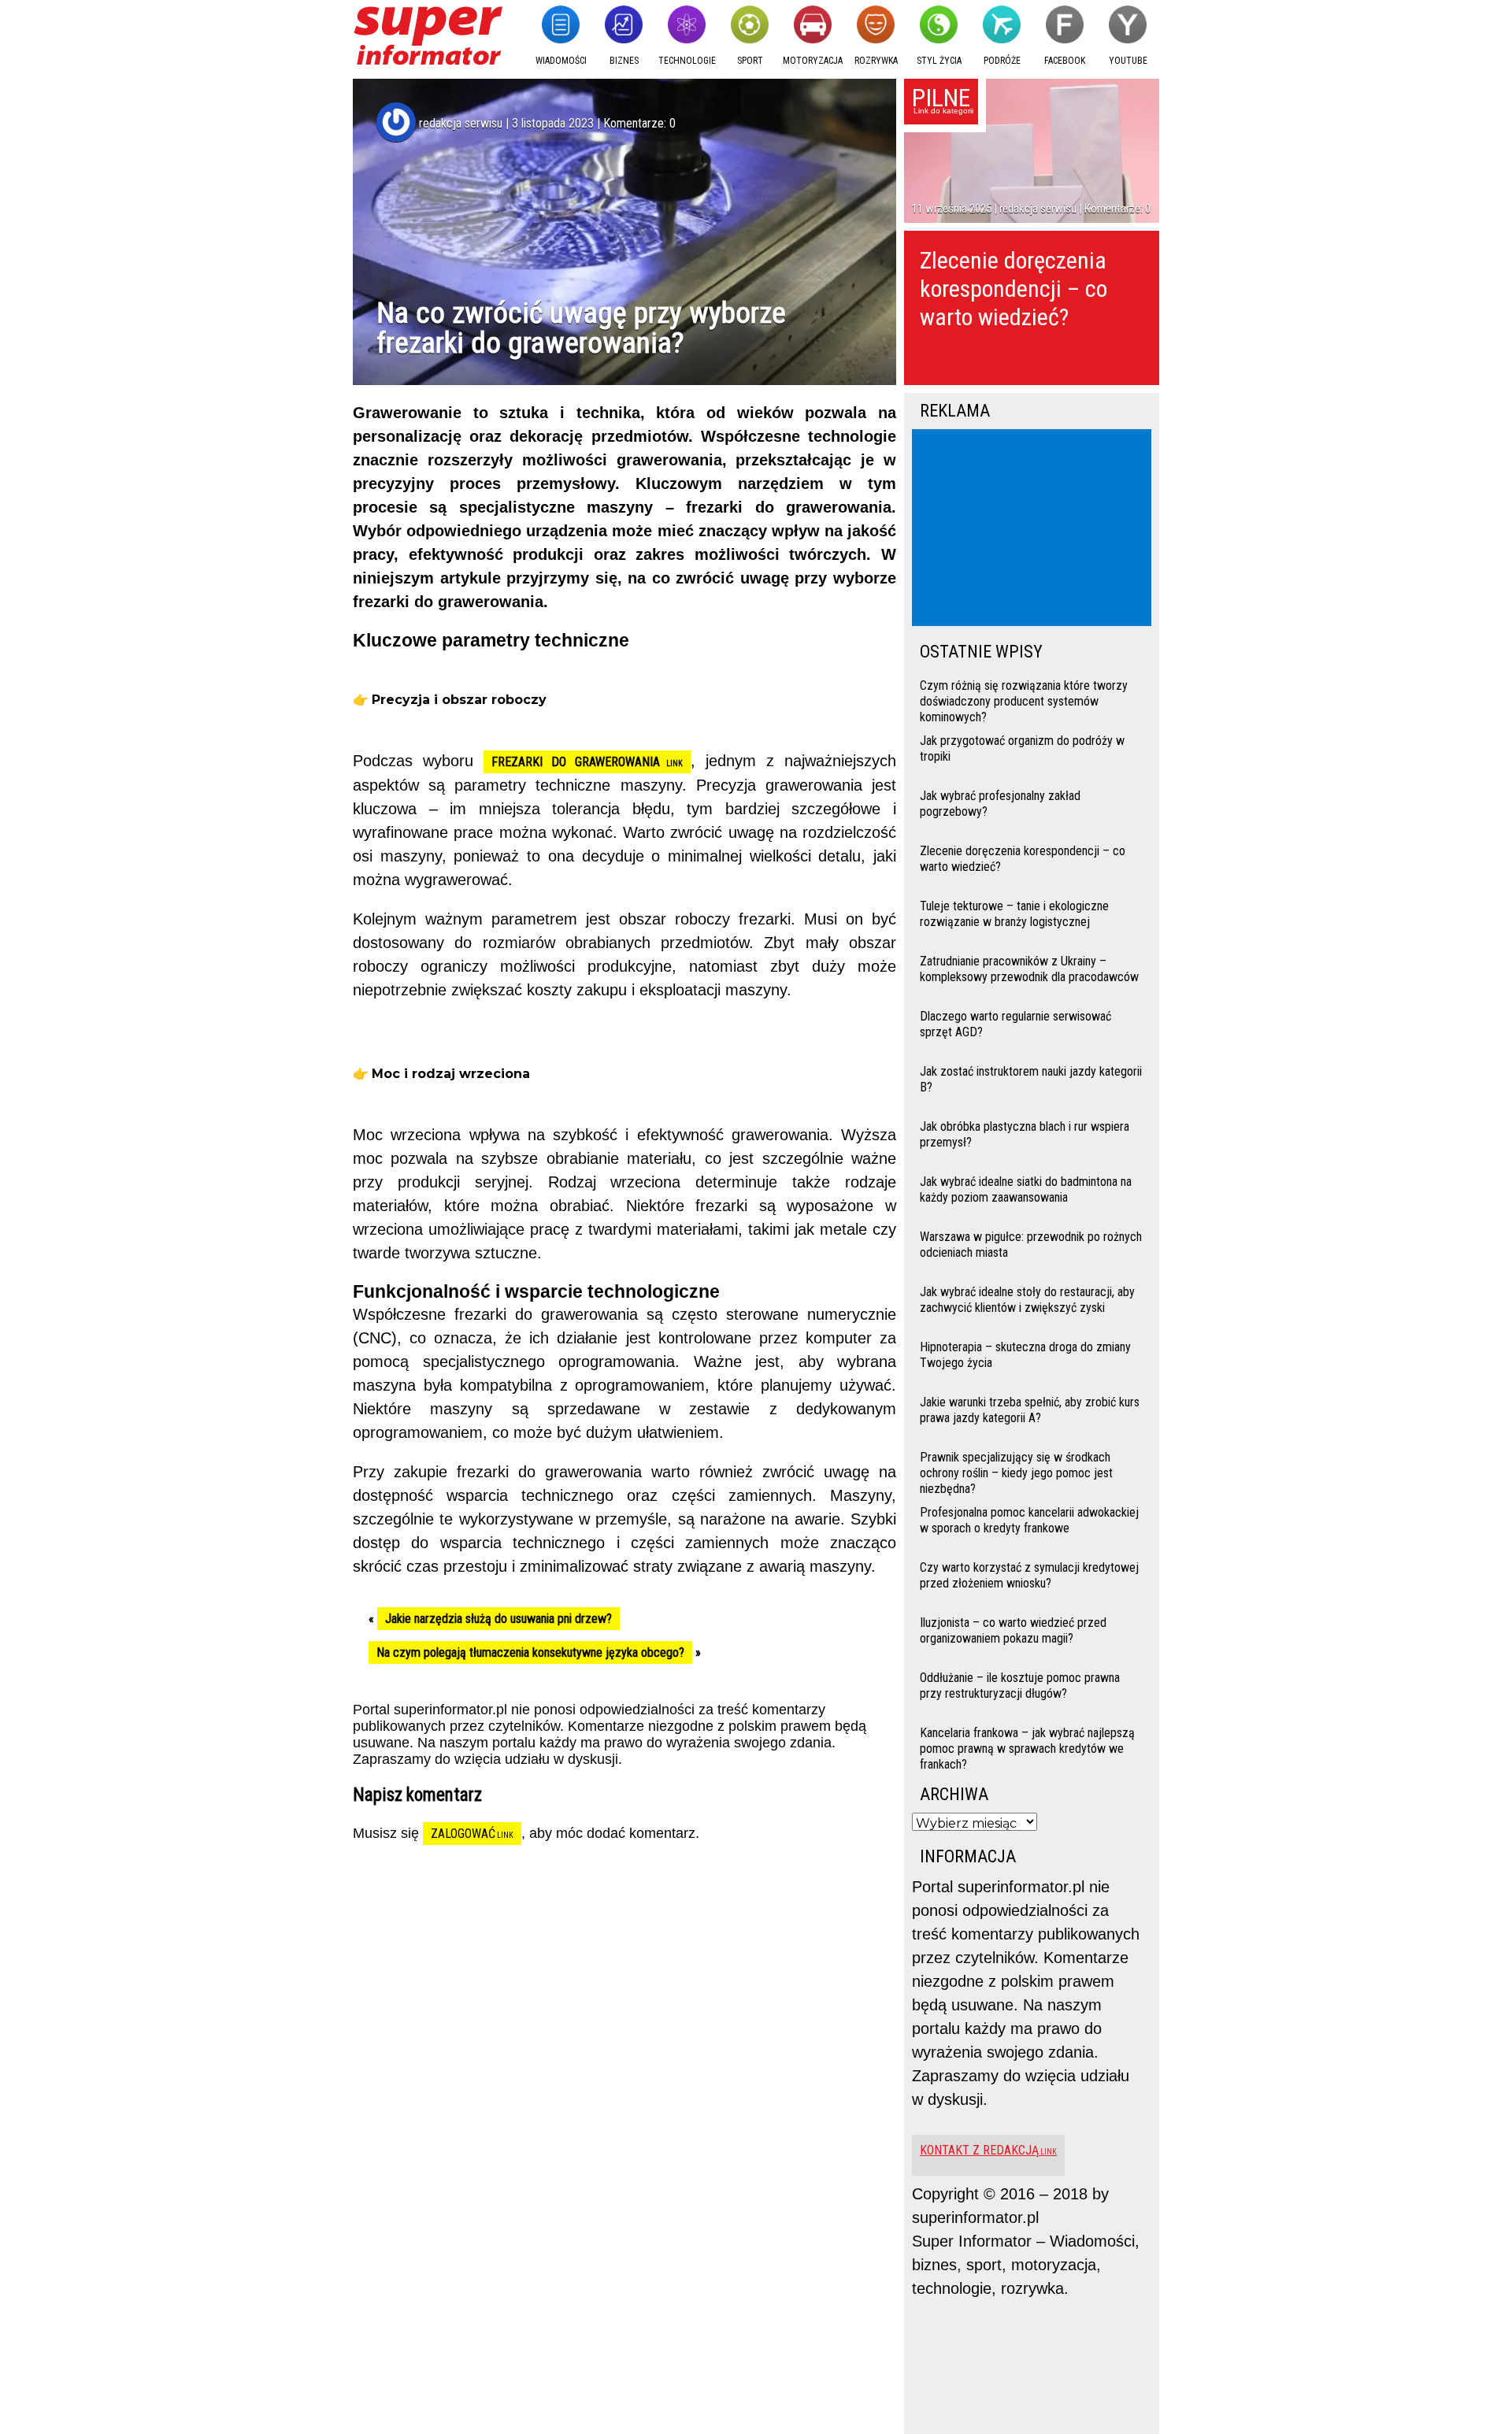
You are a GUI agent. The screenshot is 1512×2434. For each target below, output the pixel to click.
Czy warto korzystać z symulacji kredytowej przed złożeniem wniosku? (1029, 1575)
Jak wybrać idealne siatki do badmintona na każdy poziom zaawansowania (1026, 1189)
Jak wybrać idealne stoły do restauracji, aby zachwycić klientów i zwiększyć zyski (1027, 1300)
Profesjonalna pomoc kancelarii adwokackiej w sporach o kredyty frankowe (1029, 1520)
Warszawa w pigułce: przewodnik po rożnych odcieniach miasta (1031, 1245)
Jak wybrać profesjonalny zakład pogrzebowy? (1000, 804)
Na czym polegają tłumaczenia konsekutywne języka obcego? (530, 1652)
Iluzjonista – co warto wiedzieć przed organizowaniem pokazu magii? (1013, 1630)
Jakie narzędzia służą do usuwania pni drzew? (498, 1619)
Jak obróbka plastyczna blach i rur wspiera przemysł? (1025, 1134)
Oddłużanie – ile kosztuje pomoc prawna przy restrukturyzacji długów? (1020, 1686)
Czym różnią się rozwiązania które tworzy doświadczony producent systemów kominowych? (1024, 700)
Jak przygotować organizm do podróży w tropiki (1022, 748)
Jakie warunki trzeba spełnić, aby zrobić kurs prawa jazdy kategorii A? (1030, 1410)
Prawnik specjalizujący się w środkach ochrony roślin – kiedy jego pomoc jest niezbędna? (1016, 1471)
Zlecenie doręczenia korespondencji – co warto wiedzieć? (1014, 289)
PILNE (941, 98)
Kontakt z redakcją (979, 2150)
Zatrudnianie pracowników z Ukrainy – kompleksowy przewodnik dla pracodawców (1029, 969)
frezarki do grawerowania (576, 762)
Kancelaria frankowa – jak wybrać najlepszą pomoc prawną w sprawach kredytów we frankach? (1027, 1747)
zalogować (463, 1834)
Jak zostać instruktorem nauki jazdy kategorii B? (1031, 1079)
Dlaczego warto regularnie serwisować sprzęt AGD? (1015, 1024)
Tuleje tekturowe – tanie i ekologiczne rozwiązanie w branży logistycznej (1014, 914)
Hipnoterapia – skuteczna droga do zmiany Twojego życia (1025, 1355)
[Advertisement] (1035, 529)
